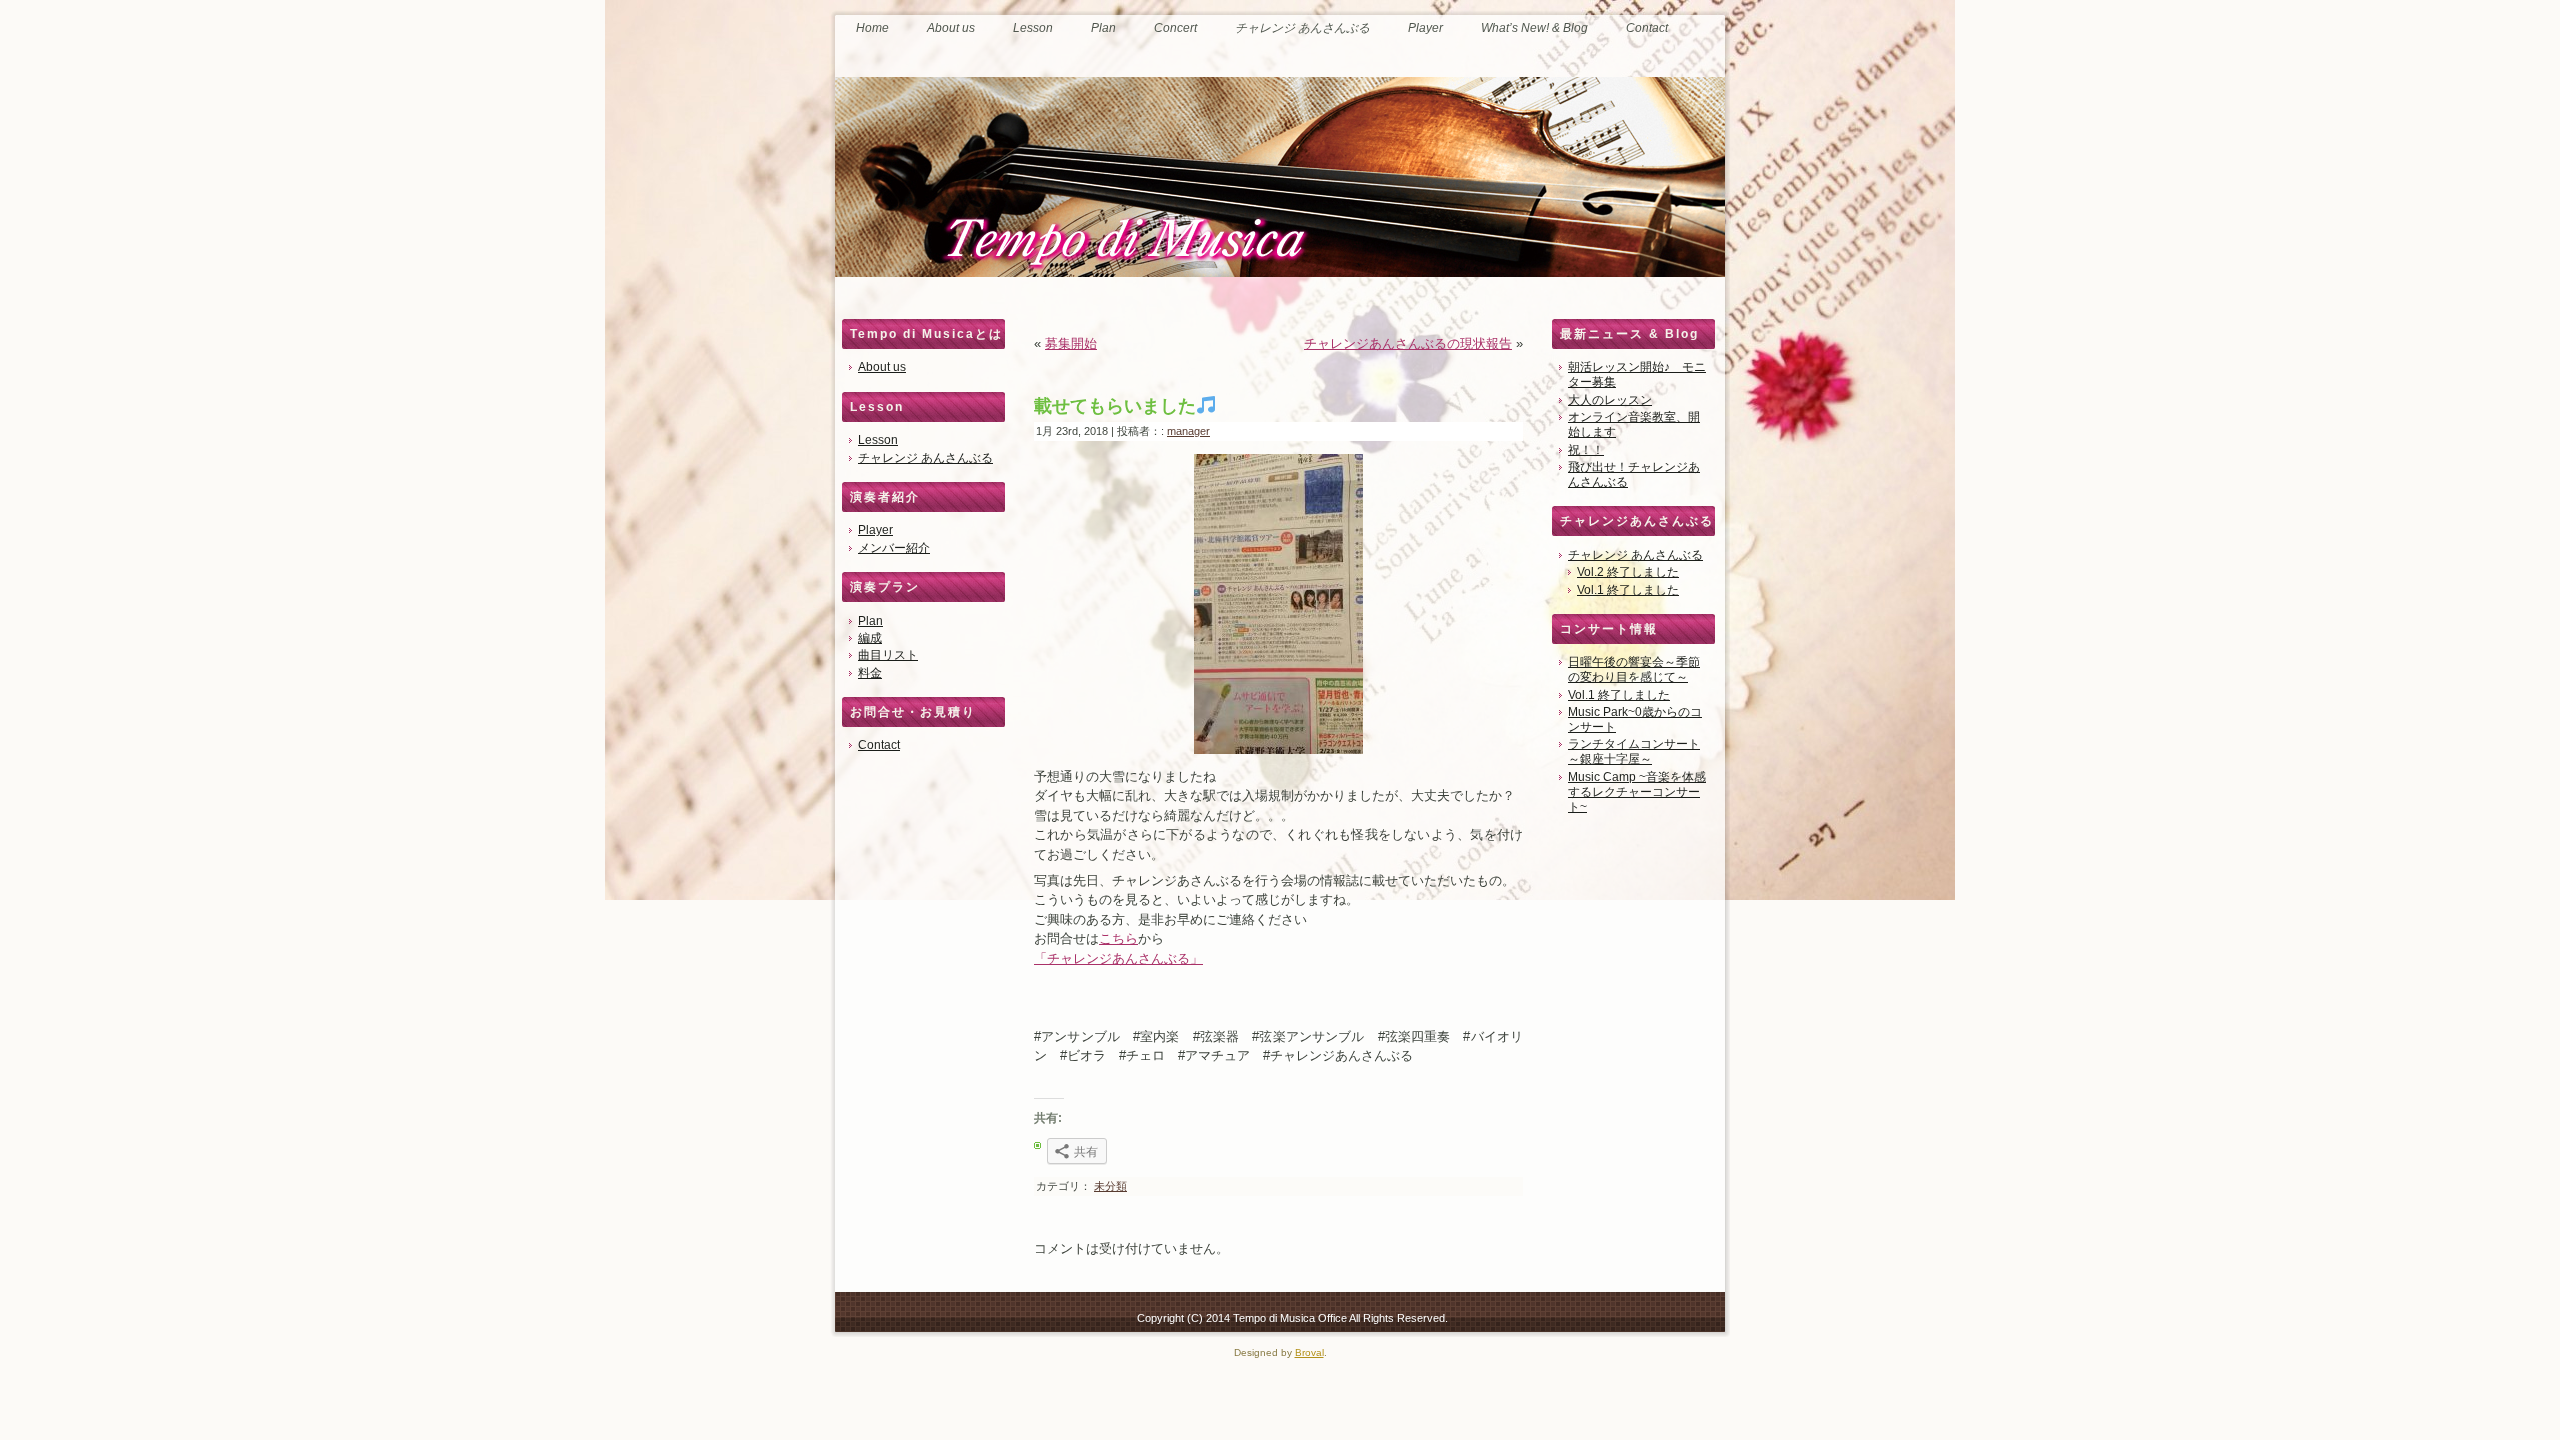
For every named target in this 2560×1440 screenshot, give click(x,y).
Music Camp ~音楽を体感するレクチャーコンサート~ (1637, 792)
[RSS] (852, 1315)
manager (1188, 431)
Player (875, 530)
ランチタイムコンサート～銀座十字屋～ (1634, 751)
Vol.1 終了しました (1628, 590)
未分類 (1110, 1186)
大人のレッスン (1610, 400)
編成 (870, 638)
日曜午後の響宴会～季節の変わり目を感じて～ (1634, 669)
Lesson (878, 440)
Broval (1309, 1352)
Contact (879, 745)
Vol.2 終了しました (1628, 572)
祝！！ (1586, 450)
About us (882, 367)
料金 (870, 673)
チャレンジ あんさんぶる (925, 458)
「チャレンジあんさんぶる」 (1118, 958)
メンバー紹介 (894, 548)
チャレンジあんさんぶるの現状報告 (1408, 343)
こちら (1118, 938)
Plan (870, 621)
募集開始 (1071, 343)
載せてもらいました (1115, 406)
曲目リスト (888, 655)
